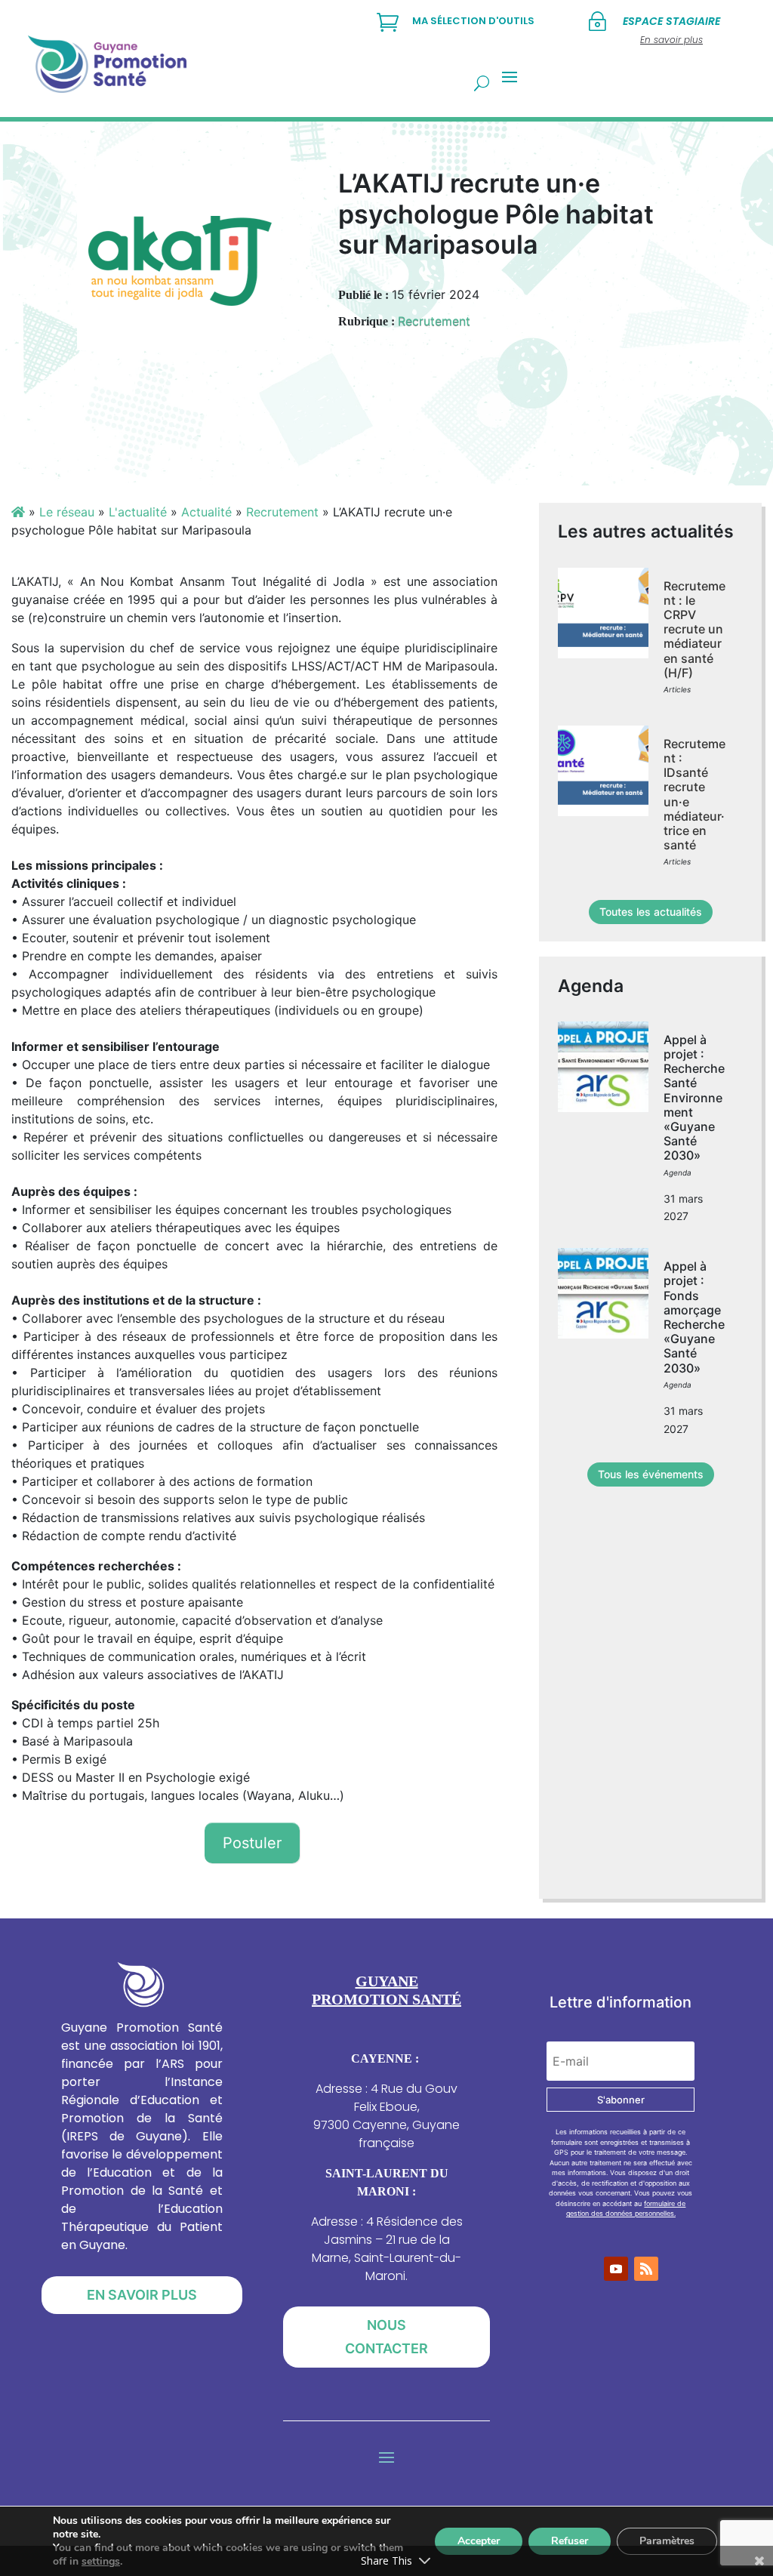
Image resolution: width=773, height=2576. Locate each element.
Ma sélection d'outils (473, 21)
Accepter (479, 2541)
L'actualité (138, 512)
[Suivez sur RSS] (646, 2269)
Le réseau (67, 512)
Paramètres (667, 2541)
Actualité (206, 512)
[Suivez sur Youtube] (616, 2269)
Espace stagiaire (671, 21)
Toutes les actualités (651, 912)
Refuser (570, 2541)
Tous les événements (651, 1474)
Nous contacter (386, 2337)
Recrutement (434, 321)
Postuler (252, 1843)
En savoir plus (142, 2295)
